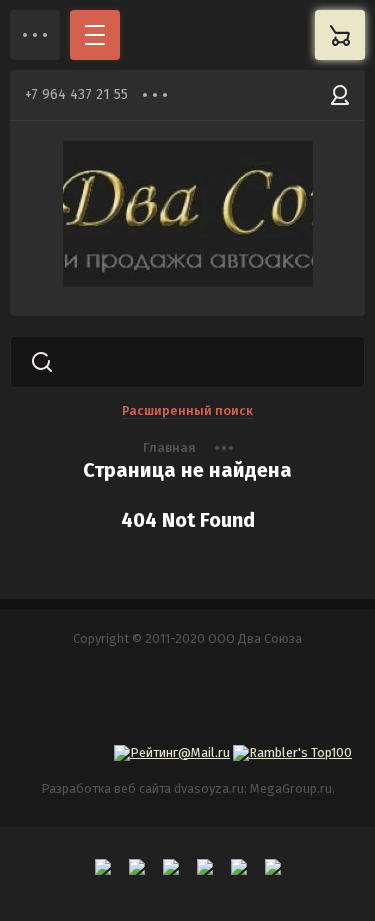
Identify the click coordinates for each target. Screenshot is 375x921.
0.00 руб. (340, 35)
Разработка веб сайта (106, 788)
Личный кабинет (340, 95)
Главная (169, 447)
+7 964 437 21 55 (76, 94)
